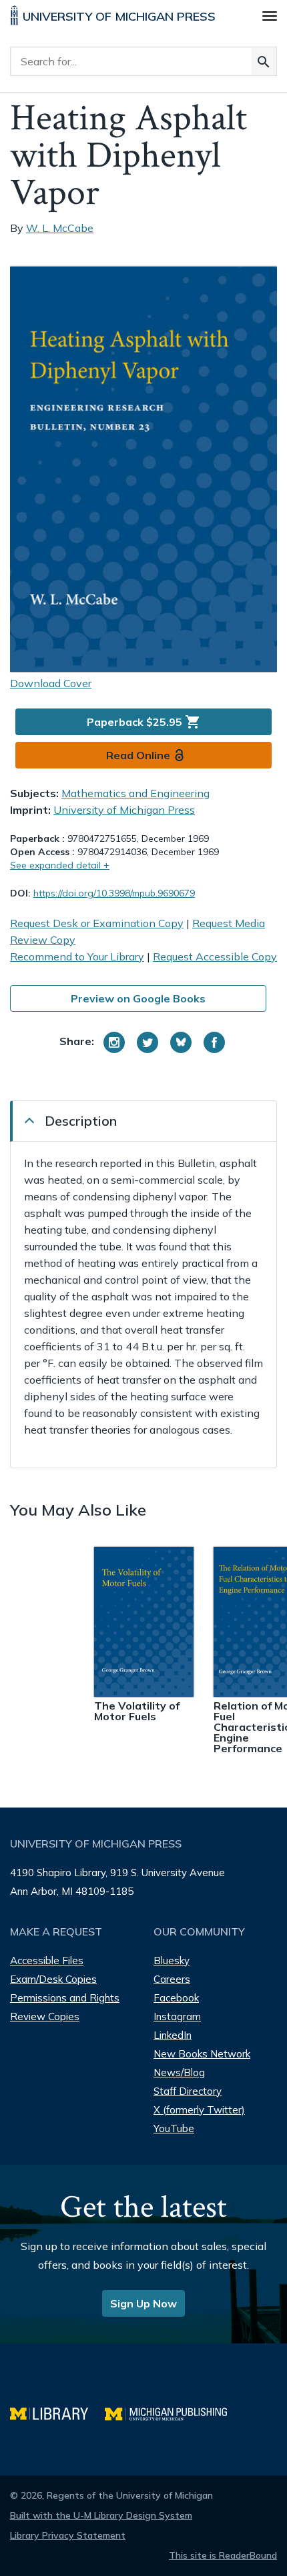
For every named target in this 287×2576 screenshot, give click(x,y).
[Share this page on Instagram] (114, 1042)
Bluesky (172, 1960)
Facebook (176, 1998)
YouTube (174, 2128)
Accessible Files (47, 1960)
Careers (172, 1979)
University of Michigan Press (124, 810)
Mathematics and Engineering (135, 793)
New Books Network (202, 2054)
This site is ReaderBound (223, 2555)
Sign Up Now (143, 2303)
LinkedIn (173, 2035)
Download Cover (51, 683)
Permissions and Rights (65, 1998)
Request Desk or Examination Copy (97, 923)
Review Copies (45, 2016)
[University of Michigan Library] (57, 2412)
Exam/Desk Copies (53, 1979)
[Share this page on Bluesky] (181, 1042)
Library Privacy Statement (68, 2535)
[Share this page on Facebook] (214, 1042)
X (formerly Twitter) (199, 2110)
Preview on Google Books (138, 998)
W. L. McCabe (60, 228)
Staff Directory (188, 2091)
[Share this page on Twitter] (148, 1042)
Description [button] (81, 1121)
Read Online (138, 755)
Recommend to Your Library (77, 956)
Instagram (177, 2016)
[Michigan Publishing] (173, 2412)
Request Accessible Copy (215, 956)
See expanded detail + (60, 865)
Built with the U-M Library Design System (101, 2515)
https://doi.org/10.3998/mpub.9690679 (114, 893)
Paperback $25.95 (144, 722)
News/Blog (179, 2072)
